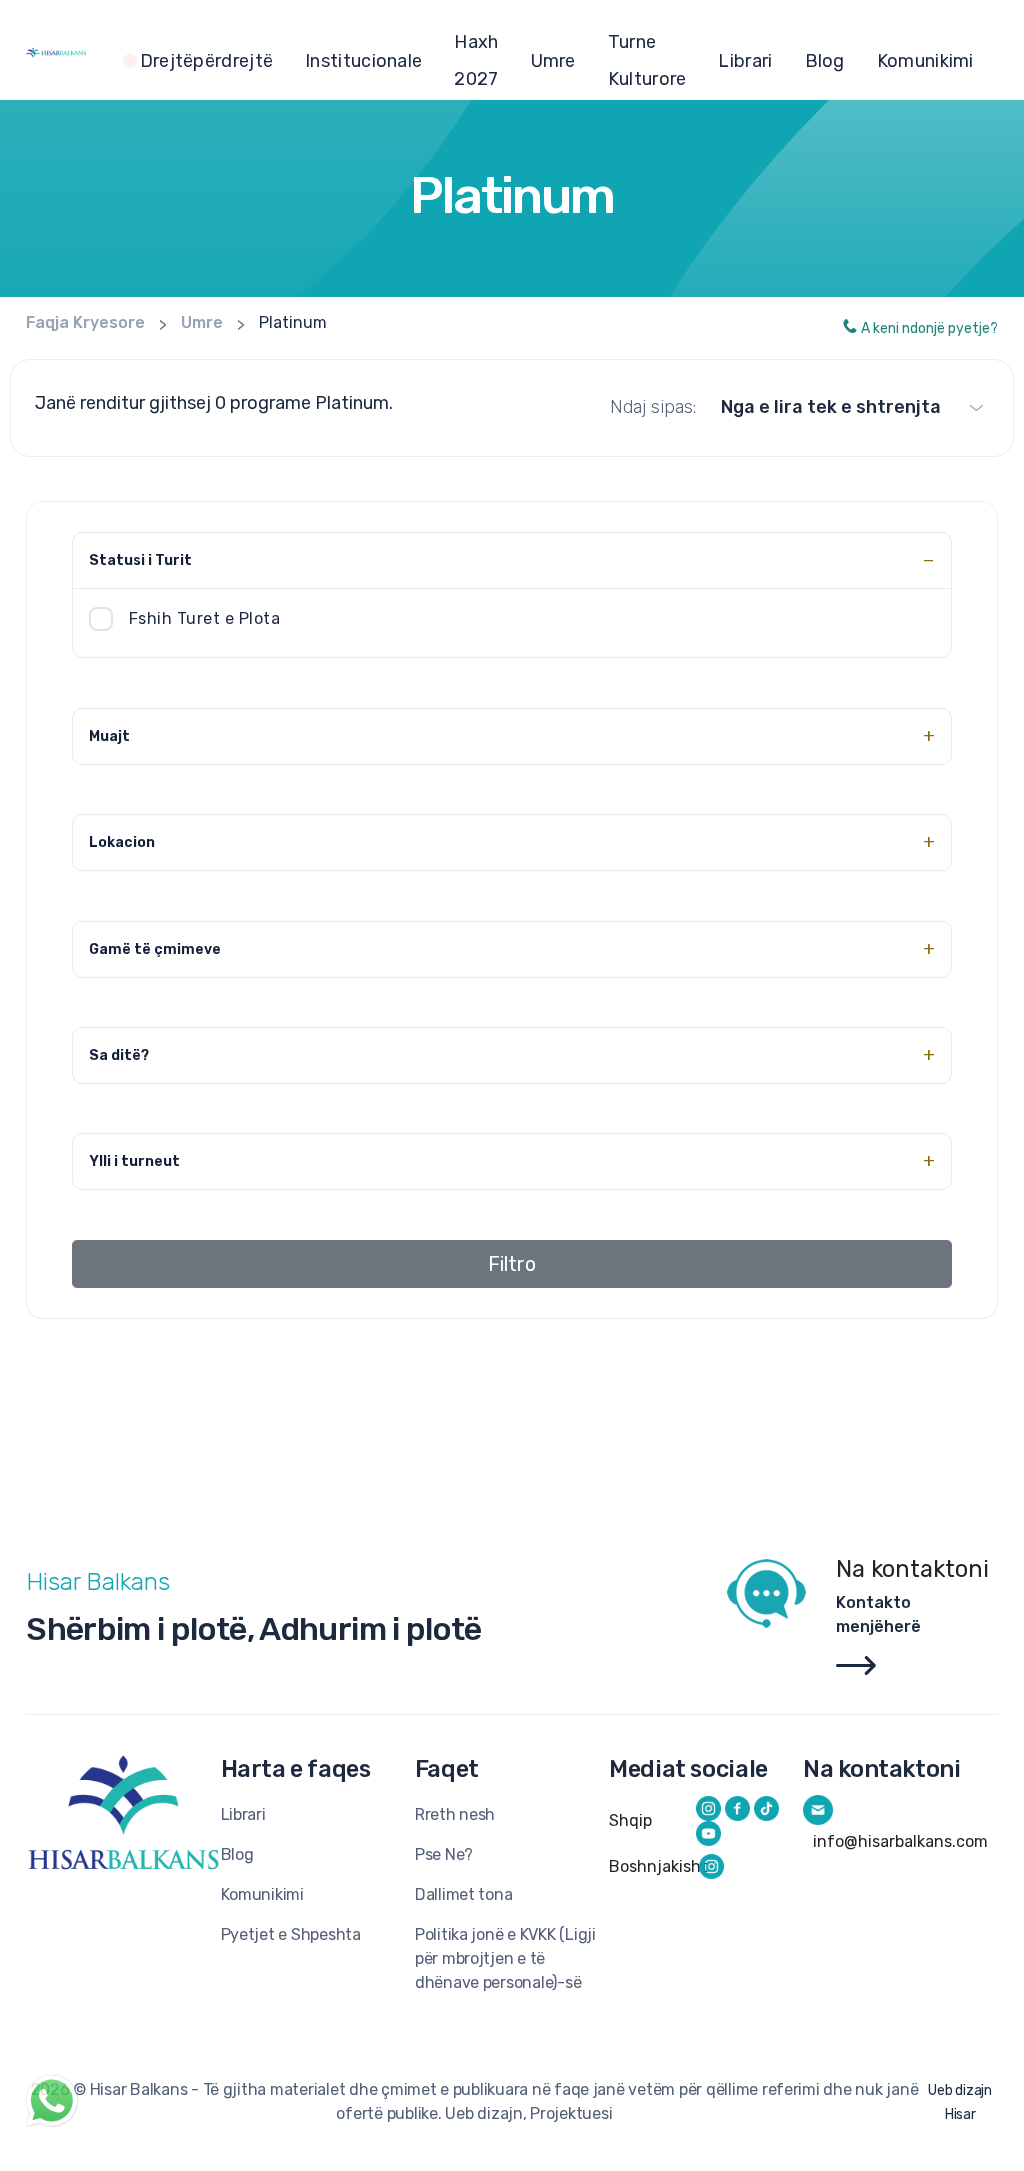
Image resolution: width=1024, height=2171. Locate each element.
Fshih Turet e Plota (205, 618)
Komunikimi (925, 61)
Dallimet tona (464, 1894)
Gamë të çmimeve (155, 949)
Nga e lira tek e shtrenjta (831, 407)
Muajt (109, 736)
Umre (553, 61)
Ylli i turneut (134, 1161)
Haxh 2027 (476, 60)
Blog (825, 61)
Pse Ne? (444, 1854)
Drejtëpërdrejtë (207, 61)
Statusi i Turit (140, 560)
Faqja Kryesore (85, 322)
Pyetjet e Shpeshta (291, 1934)
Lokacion (122, 842)
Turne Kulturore (647, 60)
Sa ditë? (119, 1055)
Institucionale (363, 61)
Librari (745, 61)
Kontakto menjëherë (878, 1614)
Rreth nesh (455, 1814)
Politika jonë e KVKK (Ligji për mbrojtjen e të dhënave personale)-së (505, 1958)
